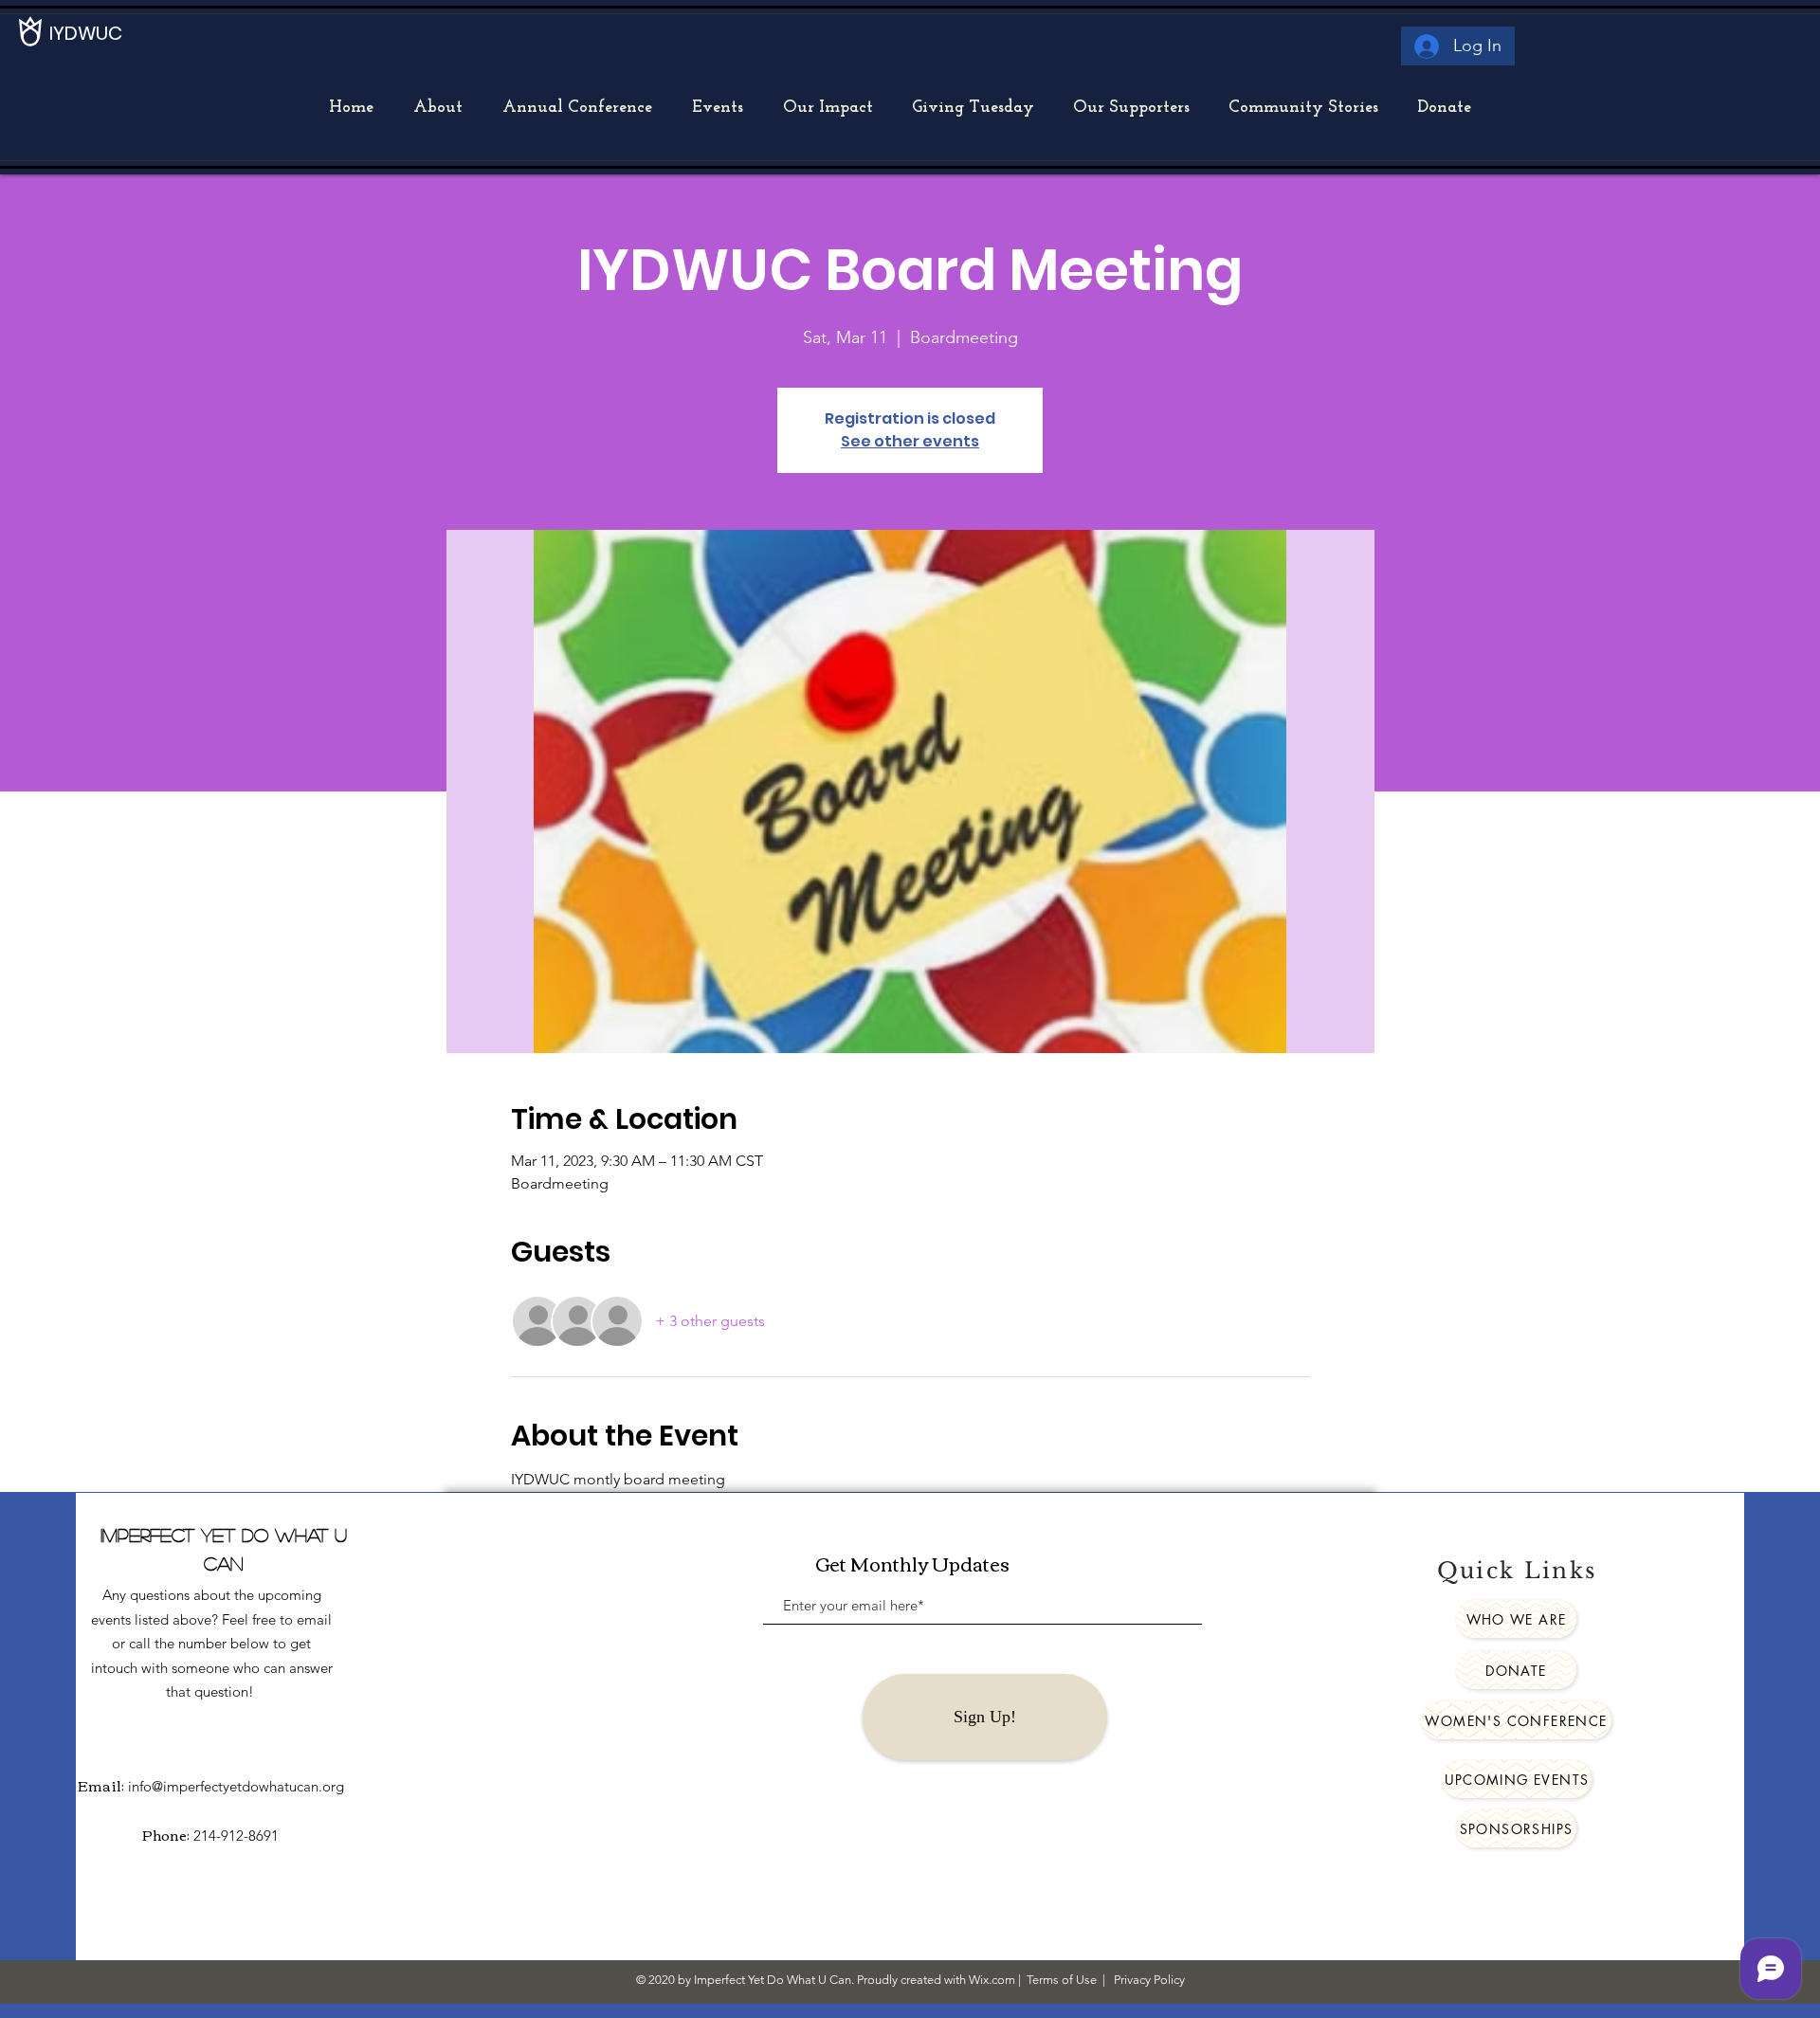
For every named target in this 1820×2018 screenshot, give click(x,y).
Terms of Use (1062, 1980)
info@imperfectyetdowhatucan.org (236, 1786)
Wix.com (992, 1980)
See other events (910, 441)
